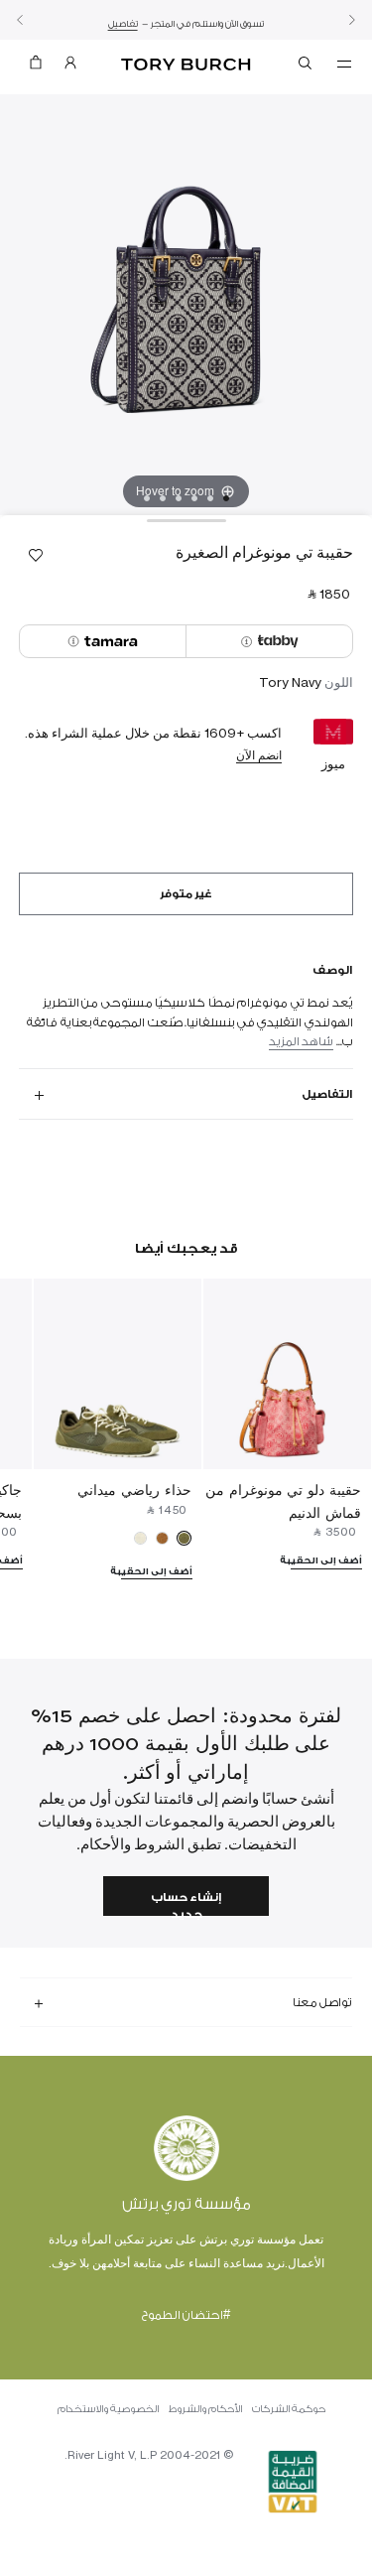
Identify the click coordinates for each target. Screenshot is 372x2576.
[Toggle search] (307, 67)
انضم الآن (259, 755)
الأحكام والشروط (205, 2409)
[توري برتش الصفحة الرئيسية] (186, 65)
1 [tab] (226, 498)
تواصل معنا (322, 2002)
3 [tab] (194, 498)
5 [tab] (163, 498)
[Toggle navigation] (344, 63)
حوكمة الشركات (289, 2409)
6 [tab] (147, 498)
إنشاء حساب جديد (186, 1903)
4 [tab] (179, 498)
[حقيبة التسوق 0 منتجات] (36, 67)
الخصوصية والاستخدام (108, 2409)
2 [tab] (210, 498)
